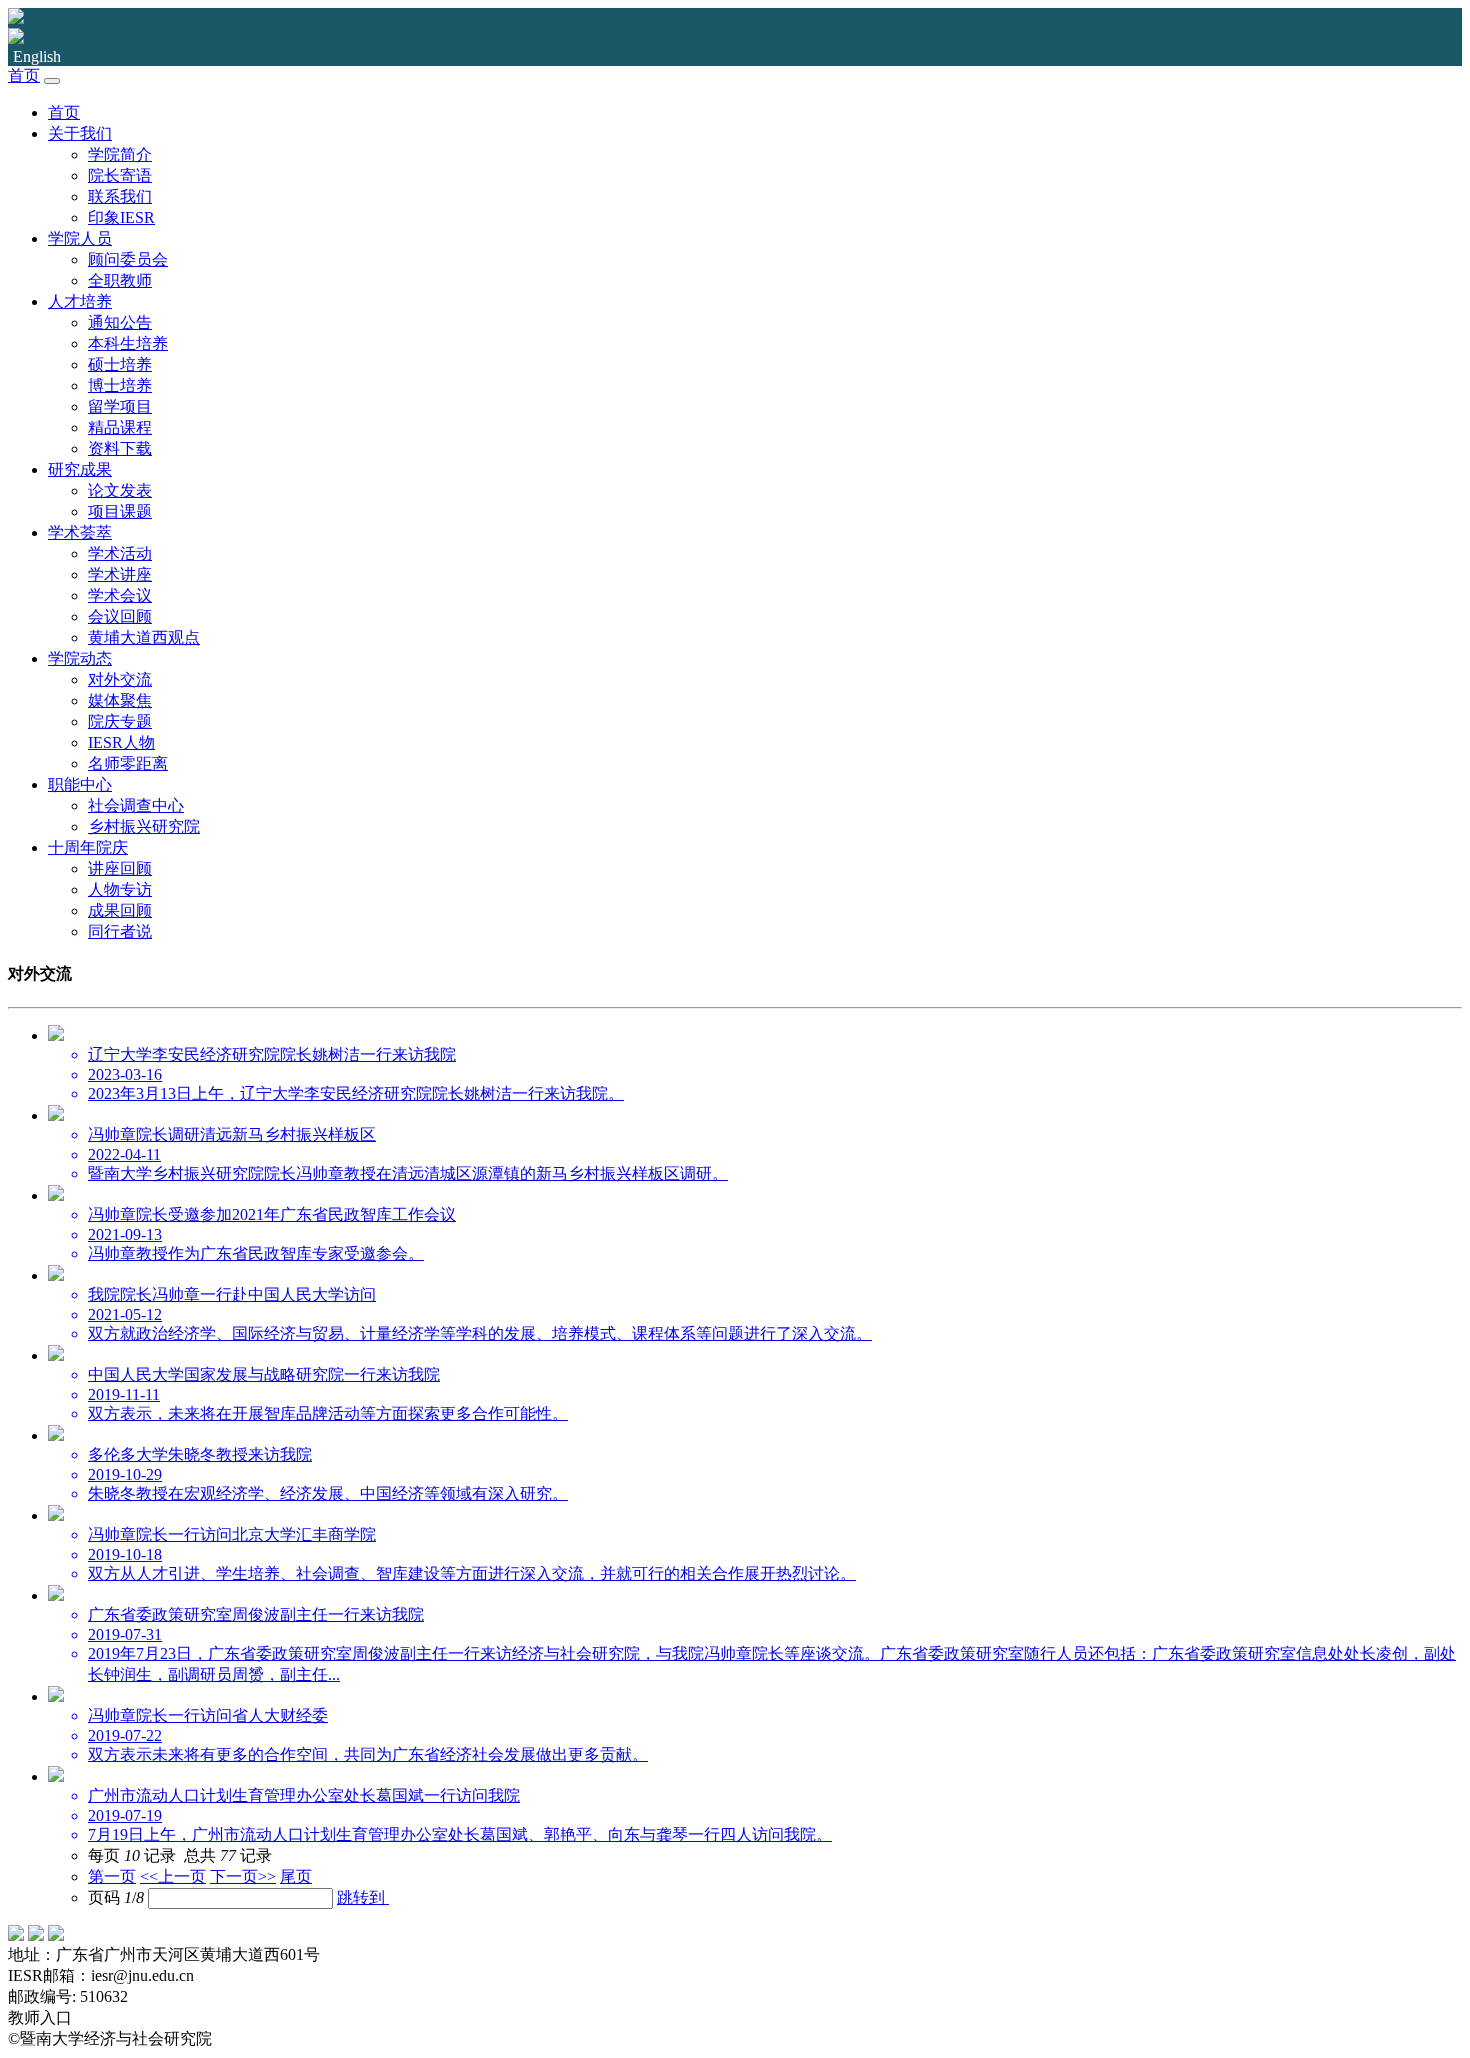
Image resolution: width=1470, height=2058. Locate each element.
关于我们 (80, 133)
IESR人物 (121, 742)
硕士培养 (120, 364)
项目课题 (120, 511)
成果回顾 (120, 910)
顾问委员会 (128, 259)
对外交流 (120, 679)
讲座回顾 (120, 868)
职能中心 (80, 784)
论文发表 (120, 490)
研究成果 (80, 469)
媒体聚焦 (120, 700)
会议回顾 (120, 616)
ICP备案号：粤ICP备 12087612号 (341, 2038)
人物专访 (120, 889)
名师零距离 (128, 763)
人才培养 (80, 301)
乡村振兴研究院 (144, 826)
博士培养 (120, 385)
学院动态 (80, 658)
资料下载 (120, 448)
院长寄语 (120, 175)
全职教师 (120, 280)
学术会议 (120, 595)
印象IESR (121, 217)
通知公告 (120, 322)
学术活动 (120, 553)
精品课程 (120, 427)
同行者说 (120, 931)
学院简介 (120, 154)
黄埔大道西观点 (144, 637)
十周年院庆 (88, 847)
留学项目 (120, 406)
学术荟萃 (80, 532)
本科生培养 (128, 343)
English (37, 56)
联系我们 (120, 196)
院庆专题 (120, 721)
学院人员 (80, 238)
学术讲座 (120, 574)
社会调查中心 (136, 805)
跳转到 (363, 1897)
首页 (24, 75)
